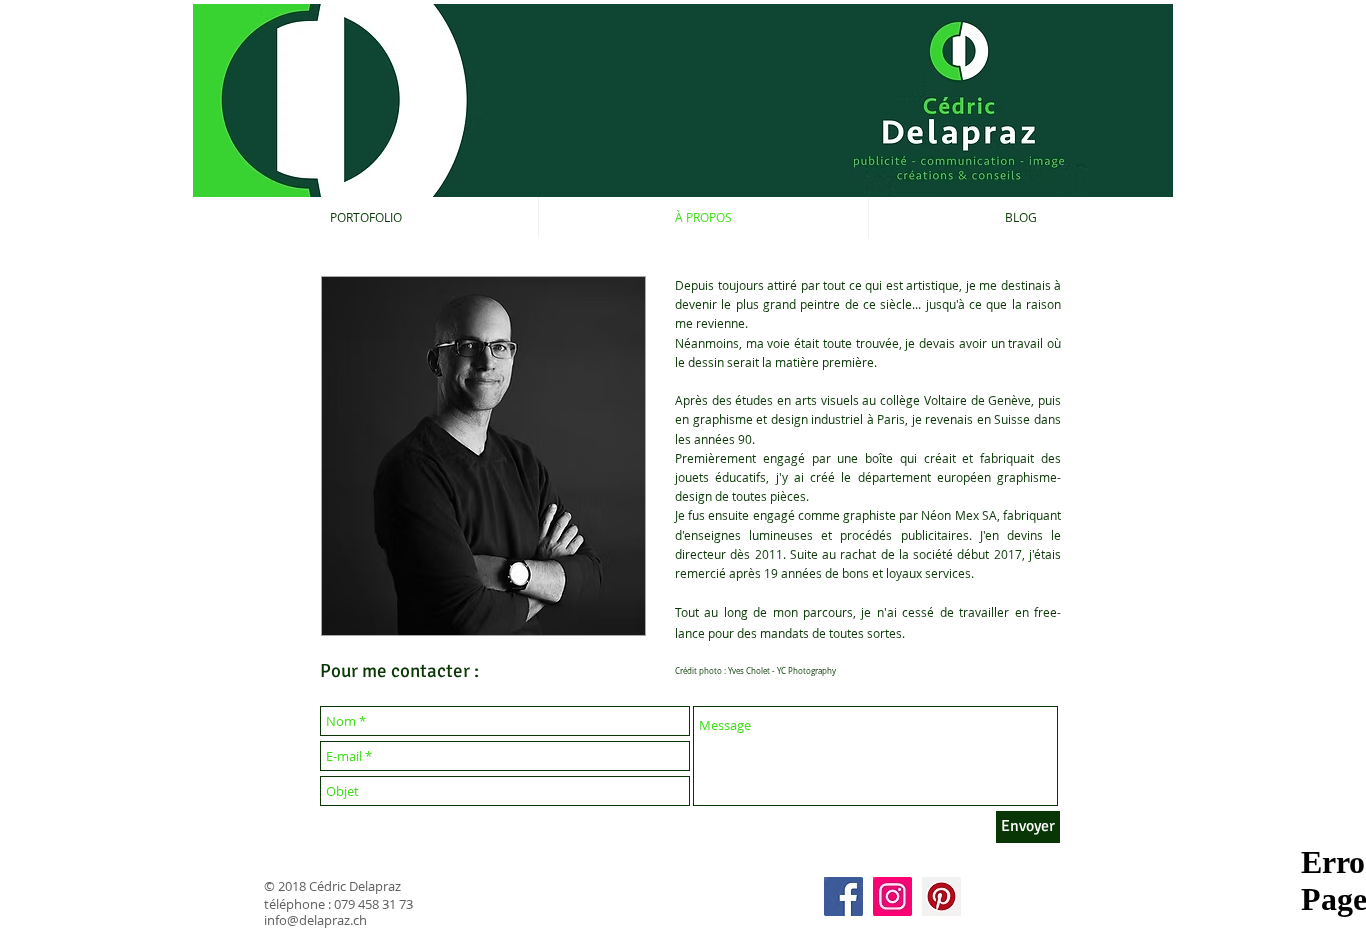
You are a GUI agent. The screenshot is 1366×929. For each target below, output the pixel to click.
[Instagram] (892, 896)
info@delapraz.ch (315, 920)
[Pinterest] (941, 896)
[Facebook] (843, 896)
